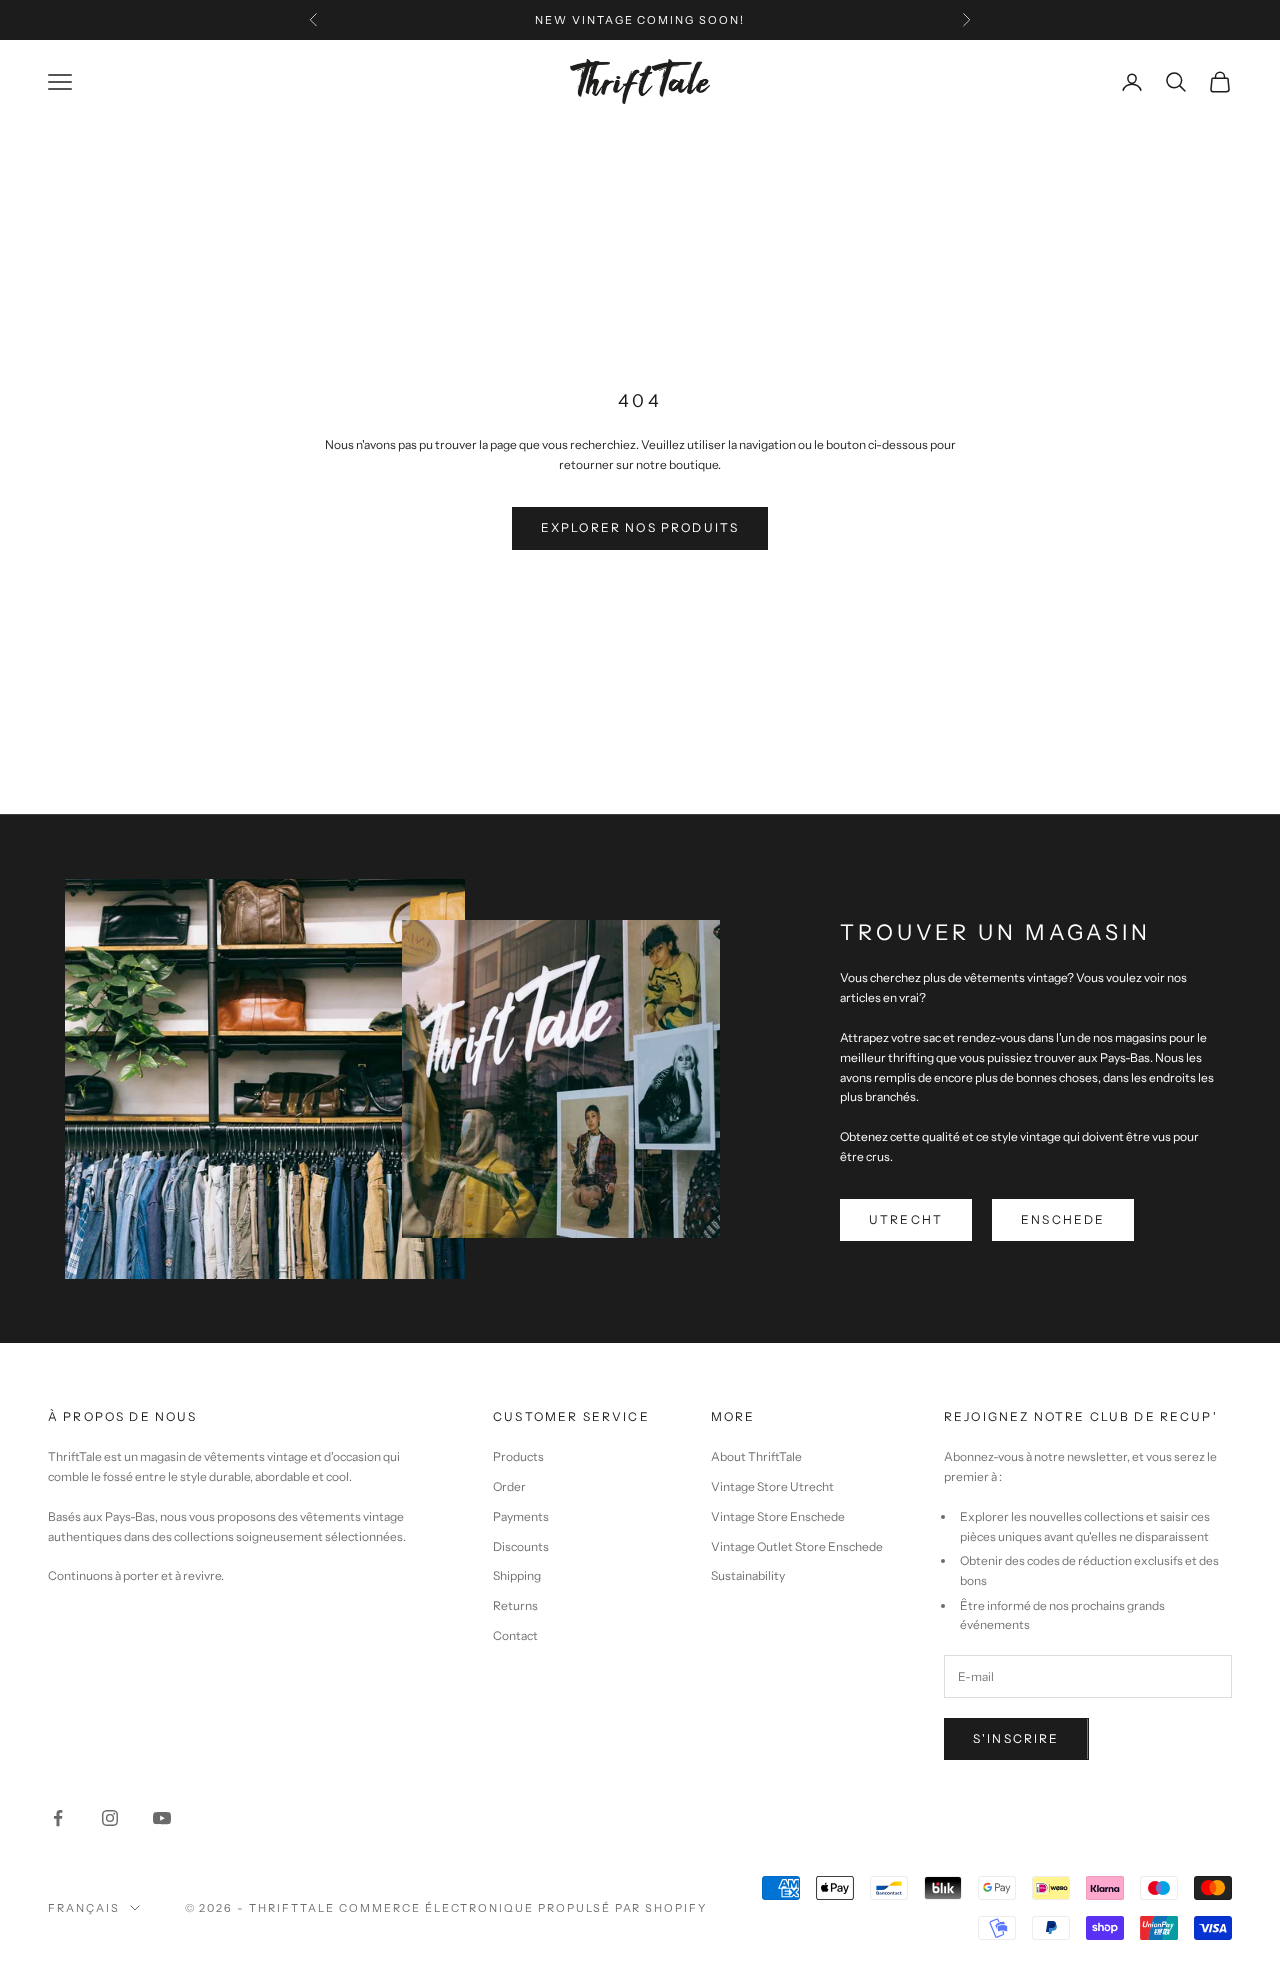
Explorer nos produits (640, 527)
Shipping (517, 1575)
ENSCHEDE (1063, 1219)
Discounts (521, 1546)
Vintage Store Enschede (778, 1516)
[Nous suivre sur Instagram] (110, 1818)
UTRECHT (906, 1219)
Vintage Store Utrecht (772, 1486)
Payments (521, 1516)
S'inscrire (1016, 1738)
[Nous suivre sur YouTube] (162, 1818)
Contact (515, 1635)
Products (518, 1456)
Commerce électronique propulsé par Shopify (523, 1908)
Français (84, 1908)
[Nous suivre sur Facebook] (58, 1818)
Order (509, 1486)
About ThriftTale (756, 1456)
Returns (515, 1605)
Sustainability (748, 1575)
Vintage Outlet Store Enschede (797, 1546)
